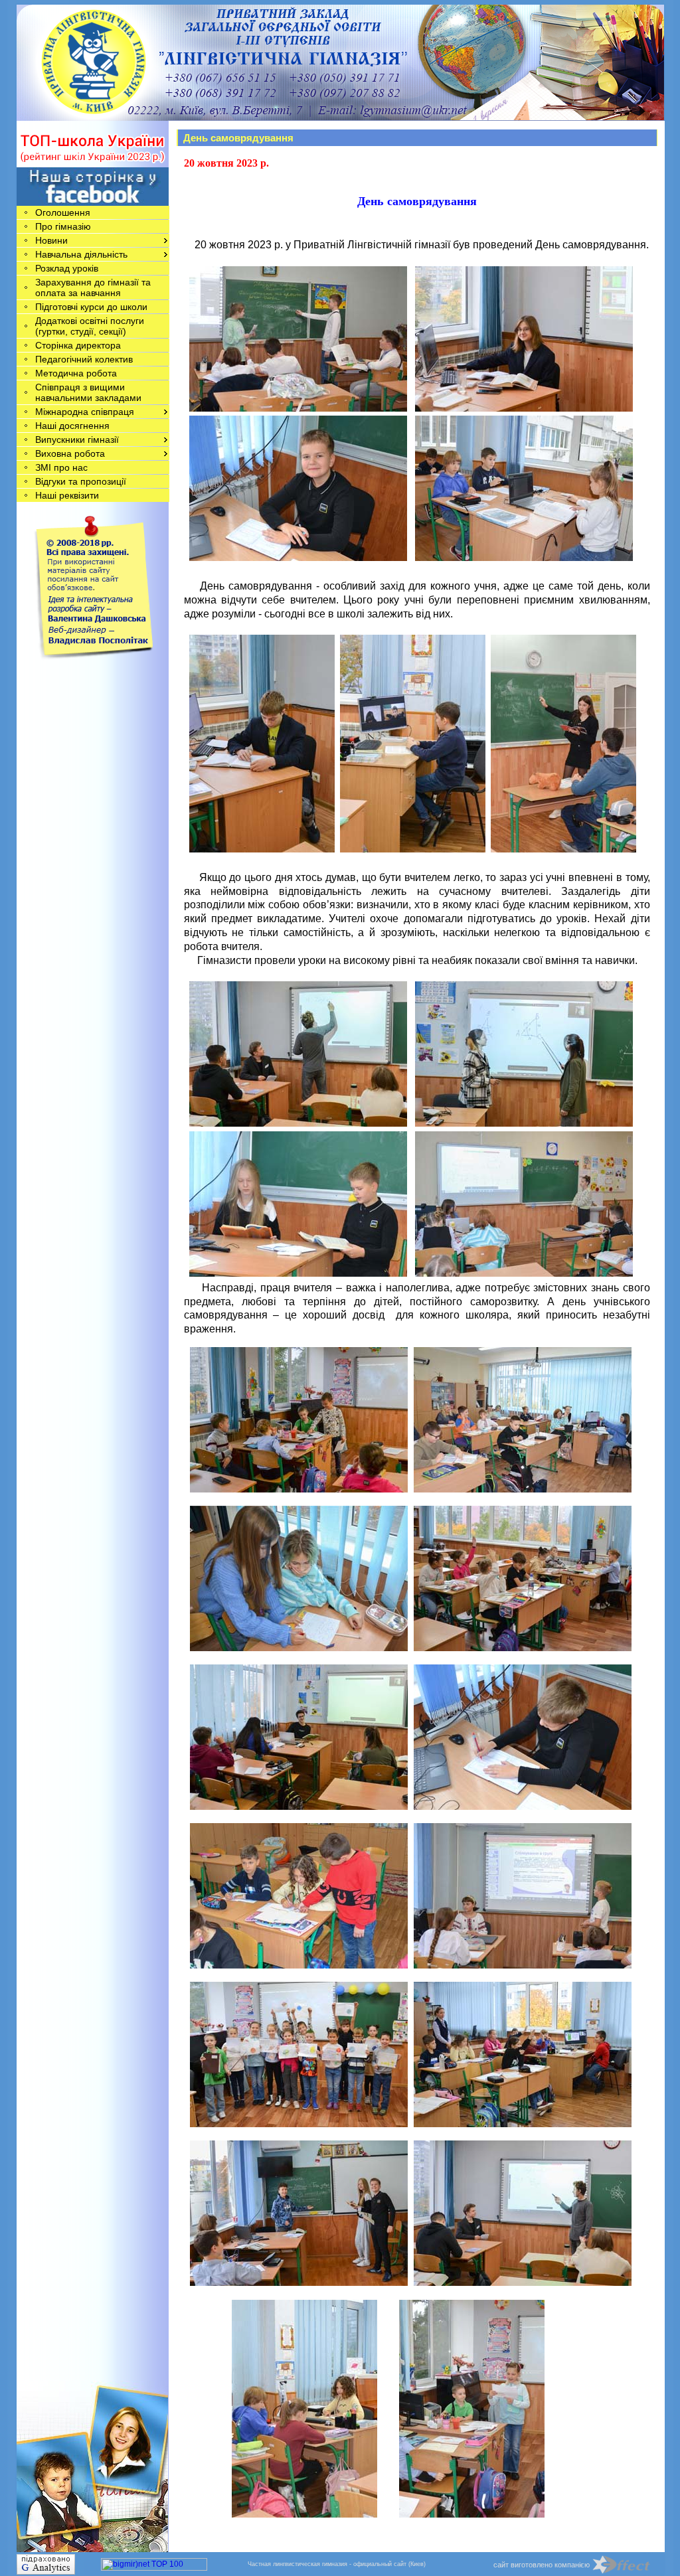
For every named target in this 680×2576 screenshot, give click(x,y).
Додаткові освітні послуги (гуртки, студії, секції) (90, 326)
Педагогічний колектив (84, 359)
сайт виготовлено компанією (542, 2565)
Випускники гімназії (77, 440)
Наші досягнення (72, 426)
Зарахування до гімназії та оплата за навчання (93, 287)
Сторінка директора (78, 345)
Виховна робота (70, 453)
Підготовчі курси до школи (91, 307)
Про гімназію (63, 226)
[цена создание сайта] (629, 2564)
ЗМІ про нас (61, 467)
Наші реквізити (67, 495)
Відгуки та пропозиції (81, 481)
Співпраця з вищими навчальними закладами (88, 392)
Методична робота (76, 373)
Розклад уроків (67, 268)
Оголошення (63, 212)
